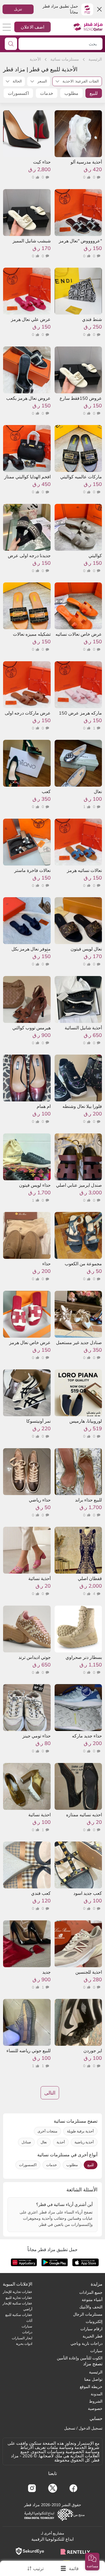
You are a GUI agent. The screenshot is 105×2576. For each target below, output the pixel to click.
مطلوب (71, 93)
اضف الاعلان (32, 27)
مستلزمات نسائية (65, 59)
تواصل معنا (93, 2379)
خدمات (47, 93)
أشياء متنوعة (92, 2300)
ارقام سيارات (91, 2329)
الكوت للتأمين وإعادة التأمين (80, 2358)
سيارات (96, 2351)
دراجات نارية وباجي (87, 2343)
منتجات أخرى (47, 2131)
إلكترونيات (94, 2322)
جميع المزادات (91, 2292)
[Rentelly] (75, 2551)
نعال (44, 2142)
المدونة (97, 2394)
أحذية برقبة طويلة (80, 2131)
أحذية (61, 2142)
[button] (92, 2562)
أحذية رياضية (84, 2142)
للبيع (94, 93)
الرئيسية (95, 59)
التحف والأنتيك (91, 2307)
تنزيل (18, 9)
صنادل (26, 2142)
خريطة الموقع (91, 2387)
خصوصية (95, 2409)
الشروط (96, 2401)
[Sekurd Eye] (30, 2551)
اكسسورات (18, 93)
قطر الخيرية (93, 2336)
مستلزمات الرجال (88, 2314)
